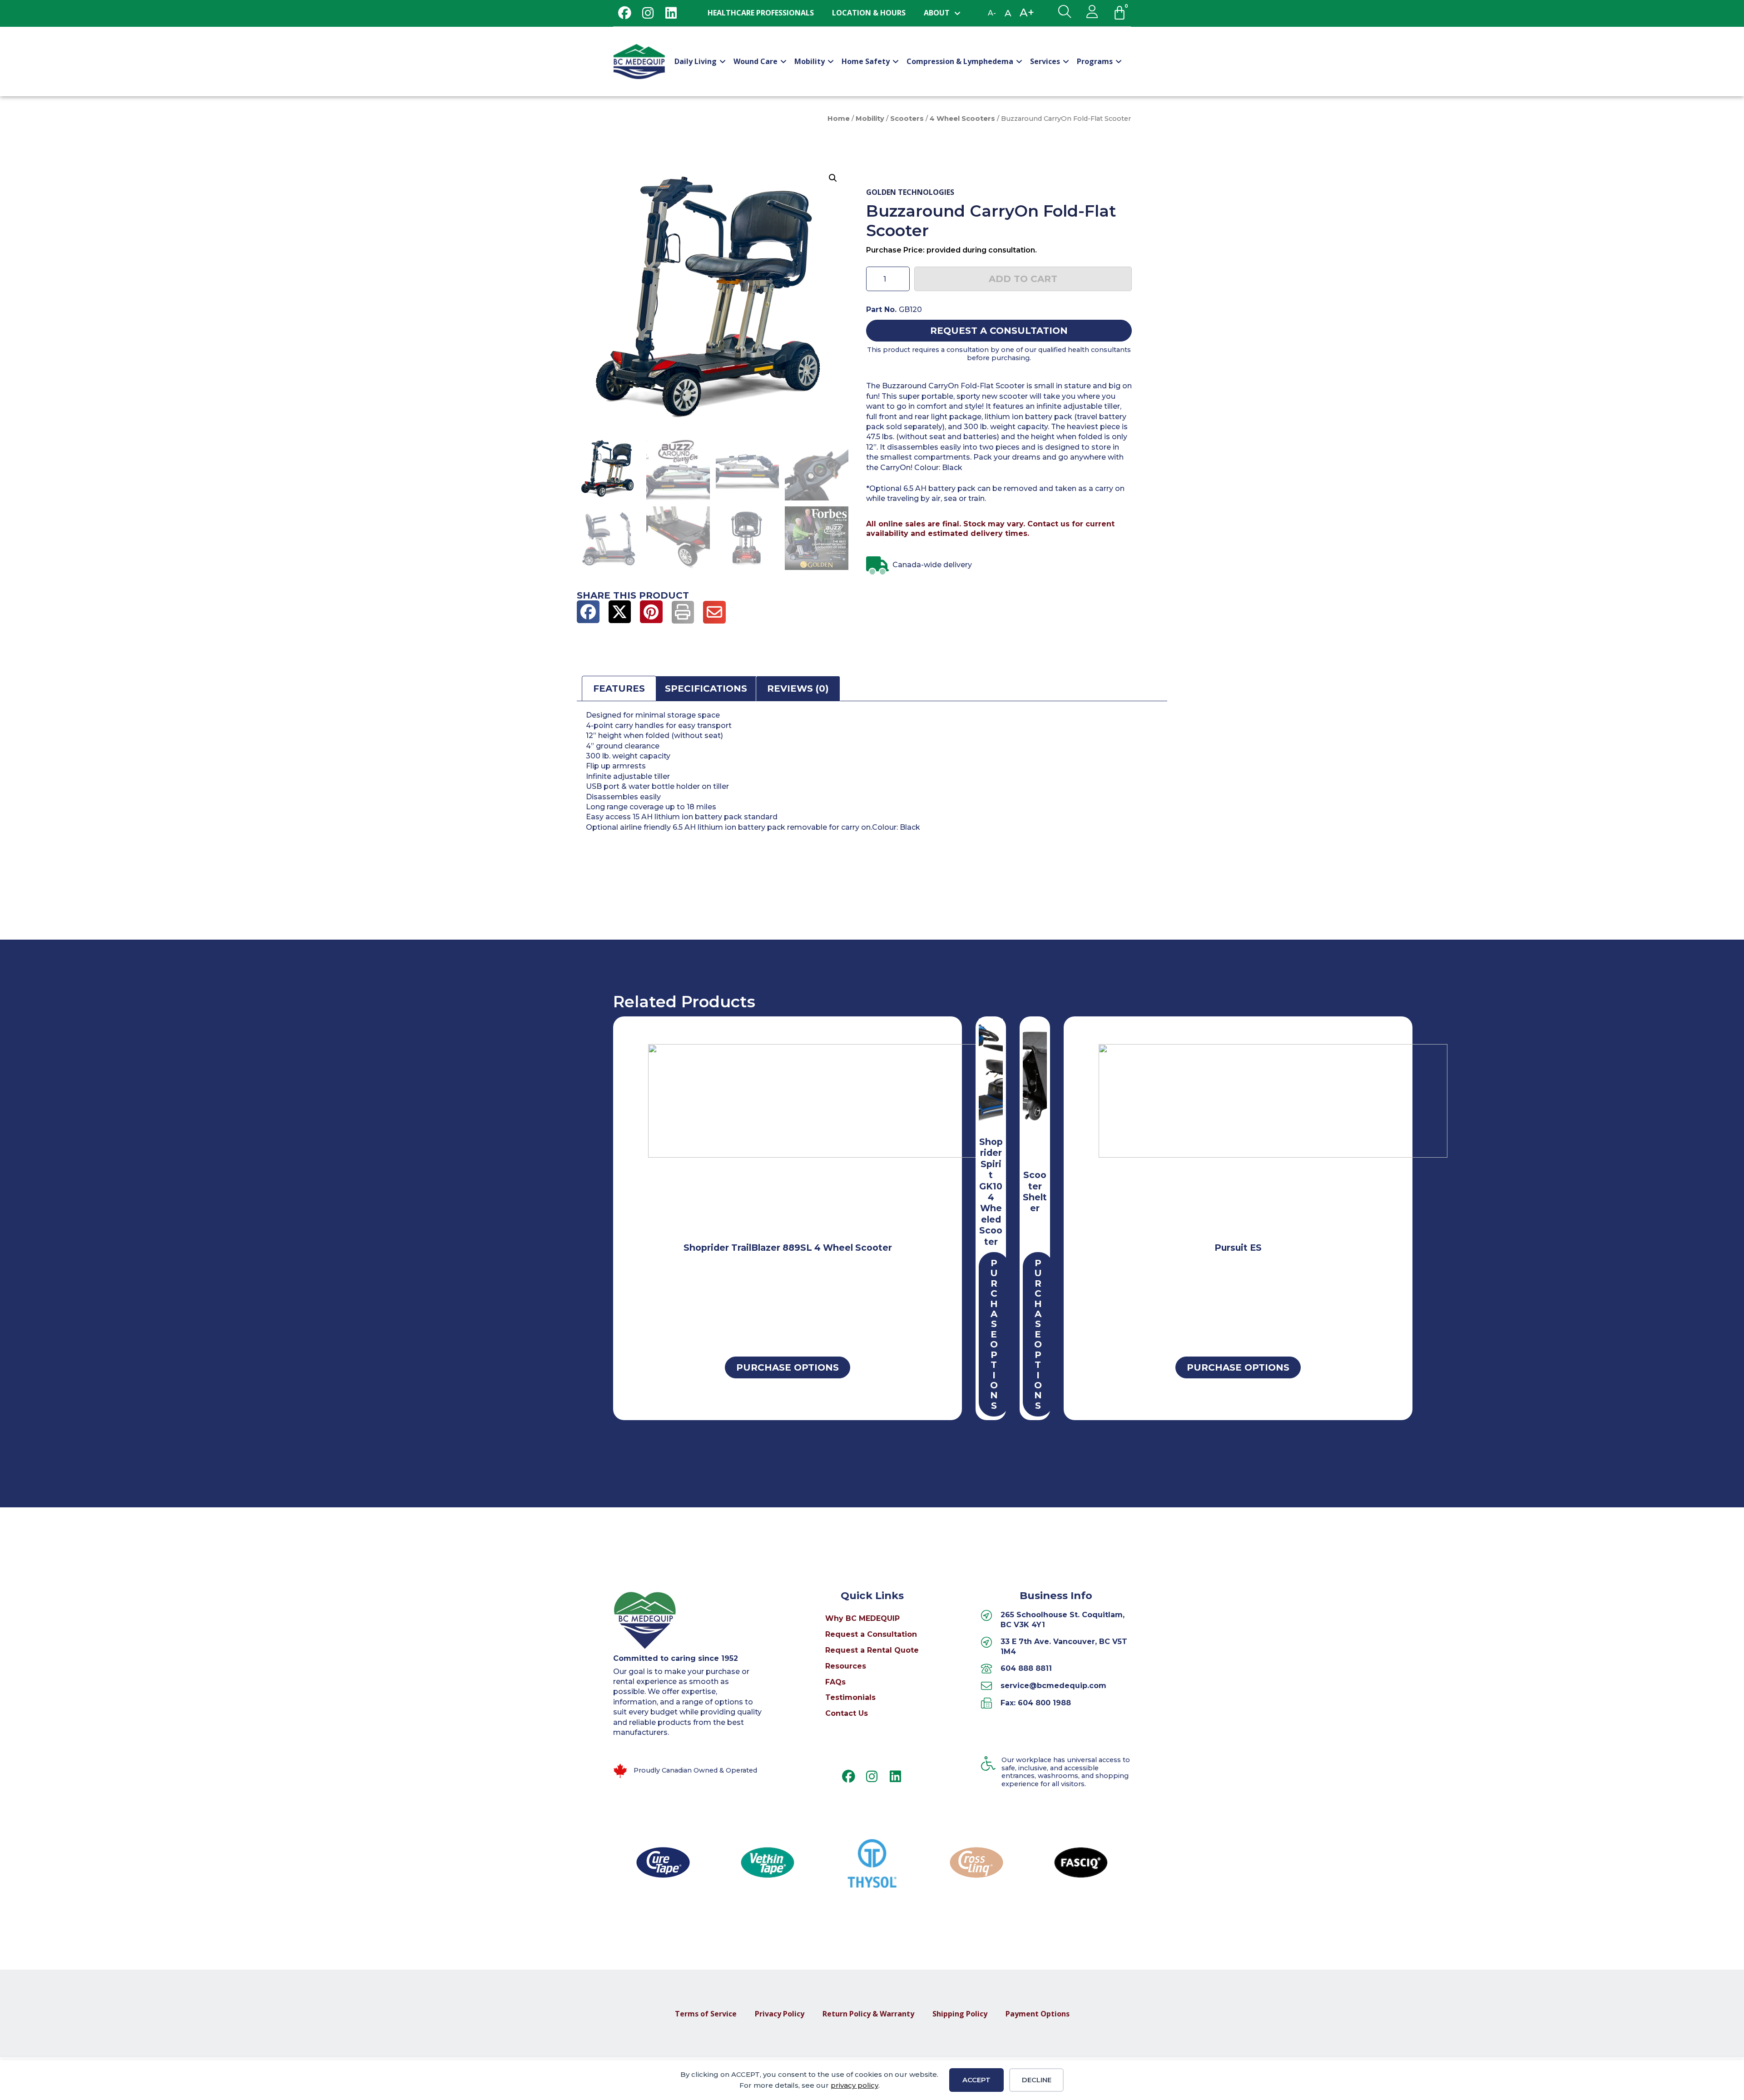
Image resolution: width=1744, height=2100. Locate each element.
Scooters (907, 119)
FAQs (835, 1682)
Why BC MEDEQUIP (862, 1618)
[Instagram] (648, 13)
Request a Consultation (871, 1634)
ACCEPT (976, 2080)
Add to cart (1023, 279)
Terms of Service (706, 2014)
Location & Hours (869, 13)
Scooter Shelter (1035, 1191)
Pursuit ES (1238, 1248)
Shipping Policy (960, 2014)
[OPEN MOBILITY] (831, 61)
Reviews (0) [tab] (798, 688)
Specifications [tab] (706, 688)
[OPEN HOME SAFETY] (896, 61)
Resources (846, 1666)
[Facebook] (625, 13)
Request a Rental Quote (872, 1650)
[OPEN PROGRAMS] (1119, 61)
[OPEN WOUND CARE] (783, 61)
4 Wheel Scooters (962, 119)
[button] (833, 178)
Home (839, 119)
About (937, 13)
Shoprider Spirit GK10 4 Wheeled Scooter (991, 1192)
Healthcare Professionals (761, 13)
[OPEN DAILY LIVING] (723, 61)
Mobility (870, 119)
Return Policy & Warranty (868, 2014)
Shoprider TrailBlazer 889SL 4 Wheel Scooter (788, 1248)
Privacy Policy (780, 2014)
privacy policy (855, 2085)
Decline (1037, 2080)
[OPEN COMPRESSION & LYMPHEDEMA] (1019, 61)
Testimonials (850, 1697)
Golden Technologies (910, 192)
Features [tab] (619, 688)
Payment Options (1038, 2014)
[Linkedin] (671, 13)
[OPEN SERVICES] (1066, 61)
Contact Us (847, 1713)
